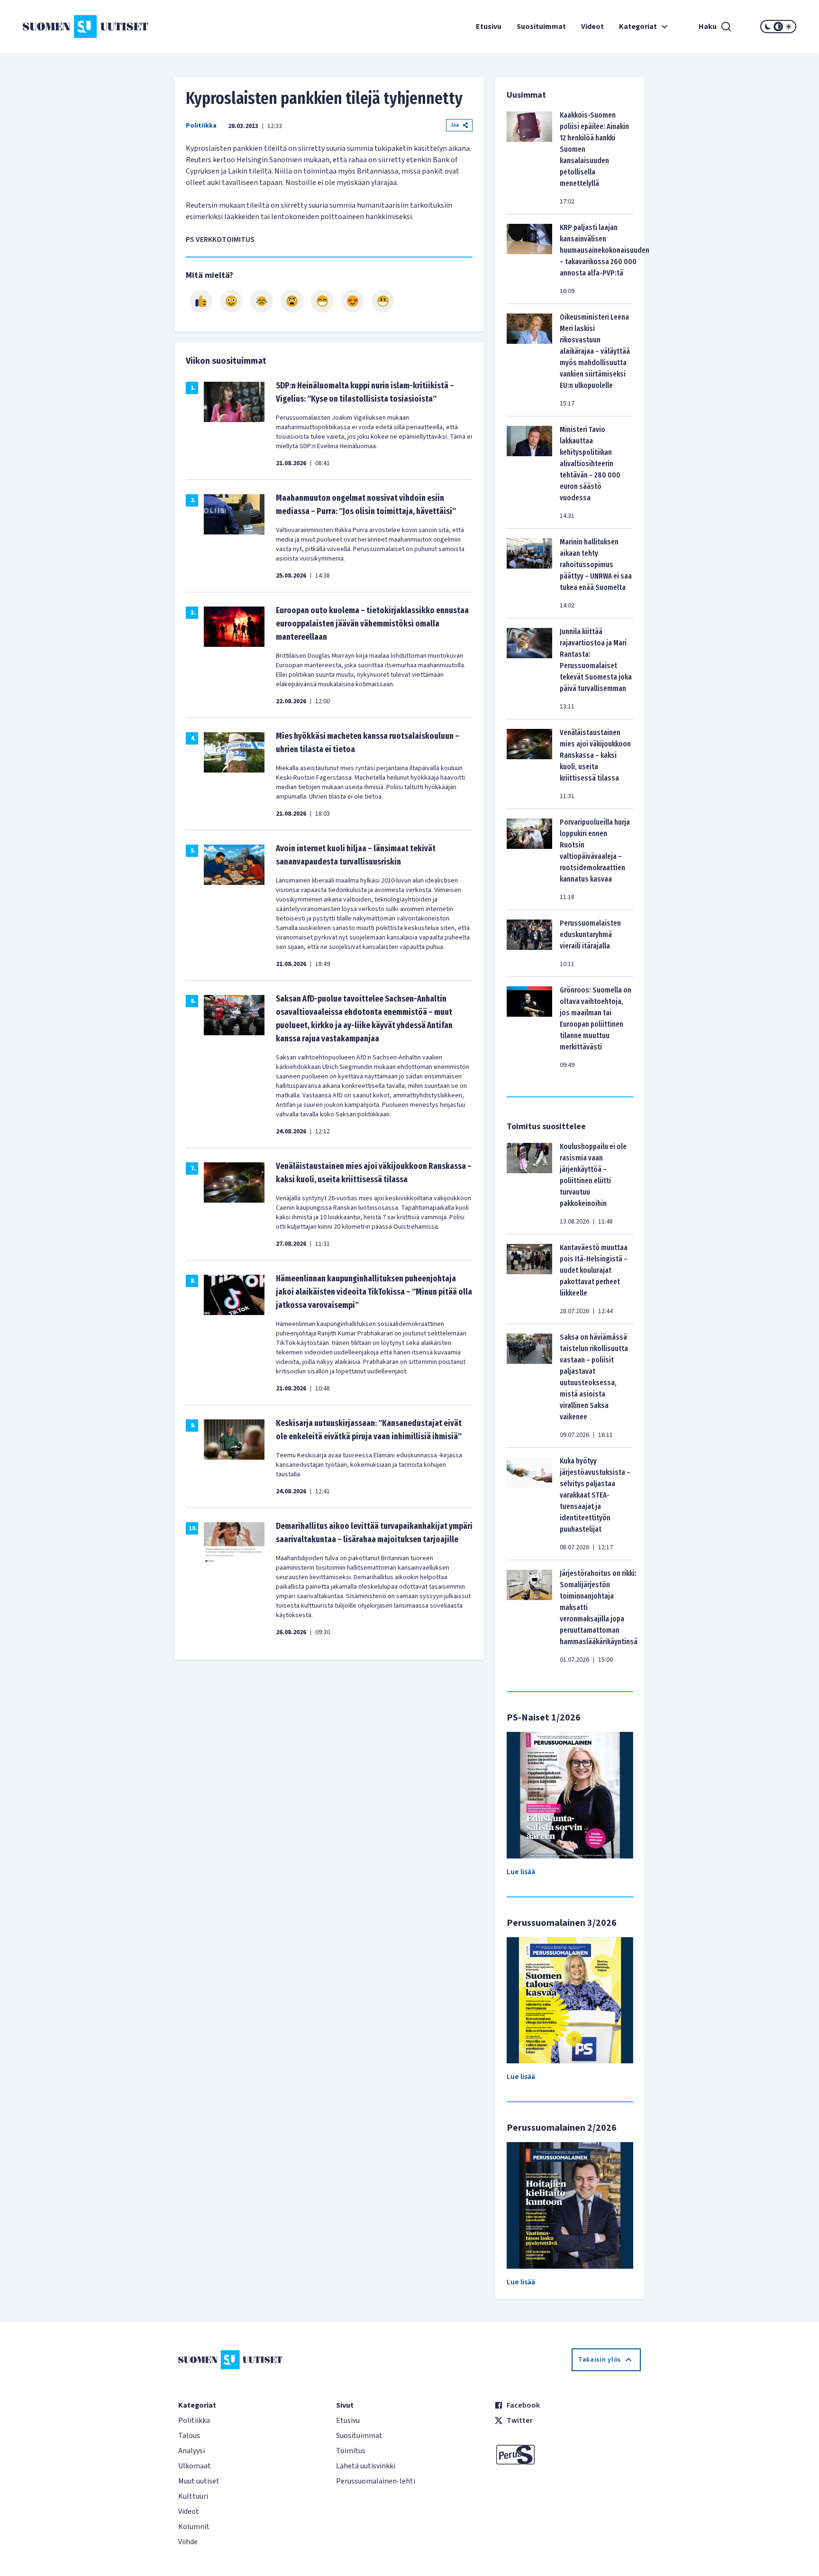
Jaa (455, 125)
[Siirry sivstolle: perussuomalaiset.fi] (568, 2455)
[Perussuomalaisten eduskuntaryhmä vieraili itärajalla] (529, 943)
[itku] (262, 301)
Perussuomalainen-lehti (376, 2481)
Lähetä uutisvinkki (366, 2466)
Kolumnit (194, 2527)
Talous (189, 2436)
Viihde (188, 2542)
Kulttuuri (193, 2496)
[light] (789, 27)
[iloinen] (231, 301)
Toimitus (351, 2451)
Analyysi (191, 2451)
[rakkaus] (353, 301)
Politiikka (201, 126)
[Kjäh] (383, 301)
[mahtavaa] (322, 301)
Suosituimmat (541, 27)
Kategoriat (638, 27)
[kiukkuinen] (292, 301)
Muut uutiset (199, 2481)
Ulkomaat (195, 2466)
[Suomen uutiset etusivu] (87, 27)
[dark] (768, 27)
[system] (778, 27)
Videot (592, 27)
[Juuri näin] (201, 301)
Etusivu (489, 27)
